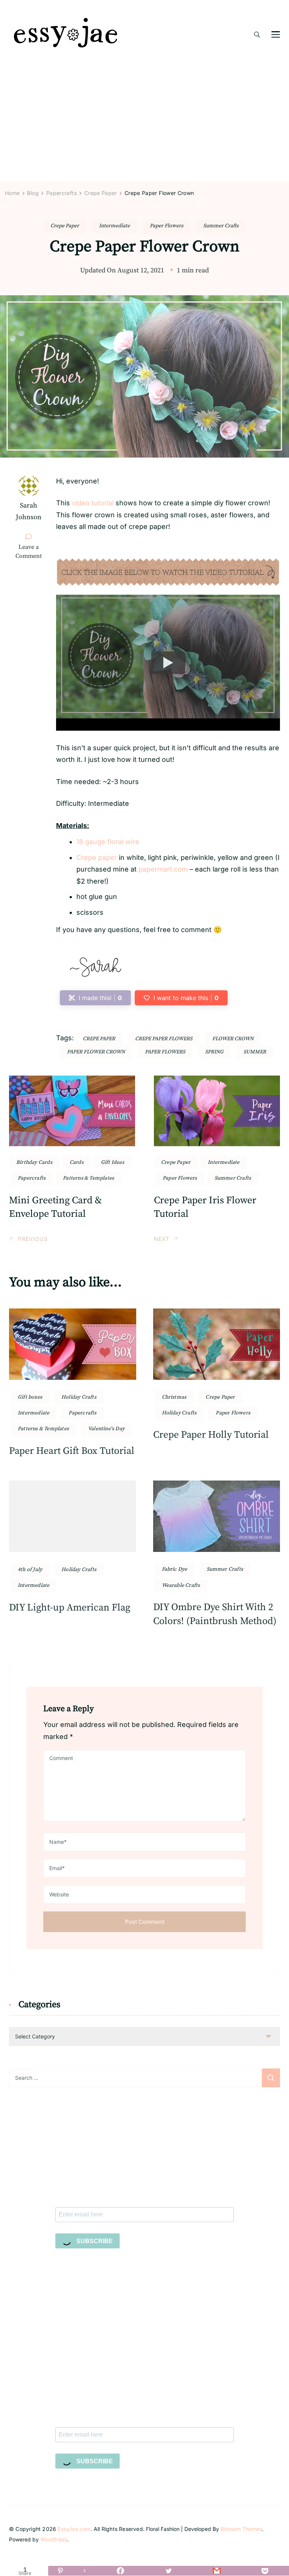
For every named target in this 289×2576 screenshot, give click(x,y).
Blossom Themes (241, 2529)
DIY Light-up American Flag (70, 1608)
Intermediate (114, 226)
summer (255, 1052)
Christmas (174, 1397)
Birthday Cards (34, 1162)
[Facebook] (120, 2571)
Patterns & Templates (88, 1178)
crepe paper (99, 1039)
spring (214, 1052)
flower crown (233, 1039)
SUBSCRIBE (94, 2241)
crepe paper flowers (164, 1039)
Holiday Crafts (79, 1397)
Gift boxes (30, 1397)
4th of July (30, 1570)
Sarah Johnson (29, 511)
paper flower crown (96, 1052)
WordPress (54, 2539)
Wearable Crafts (181, 1585)
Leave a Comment (31, 552)
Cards (77, 1162)
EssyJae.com (74, 2529)
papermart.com (163, 869)
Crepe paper (97, 857)
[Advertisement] (144, 125)
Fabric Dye (175, 1569)
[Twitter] (169, 2571)
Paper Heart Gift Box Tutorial (72, 1451)
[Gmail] (217, 2571)
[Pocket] (265, 2571)
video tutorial (93, 503)
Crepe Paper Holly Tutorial (211, 1435)
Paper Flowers (167, 226)
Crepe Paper (65, 226)
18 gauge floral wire (108, 842)
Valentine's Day (106, 1429)
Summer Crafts (221, 226)
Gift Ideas (113, 1162)
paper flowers (165, 1052)
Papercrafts (32, 1178)
